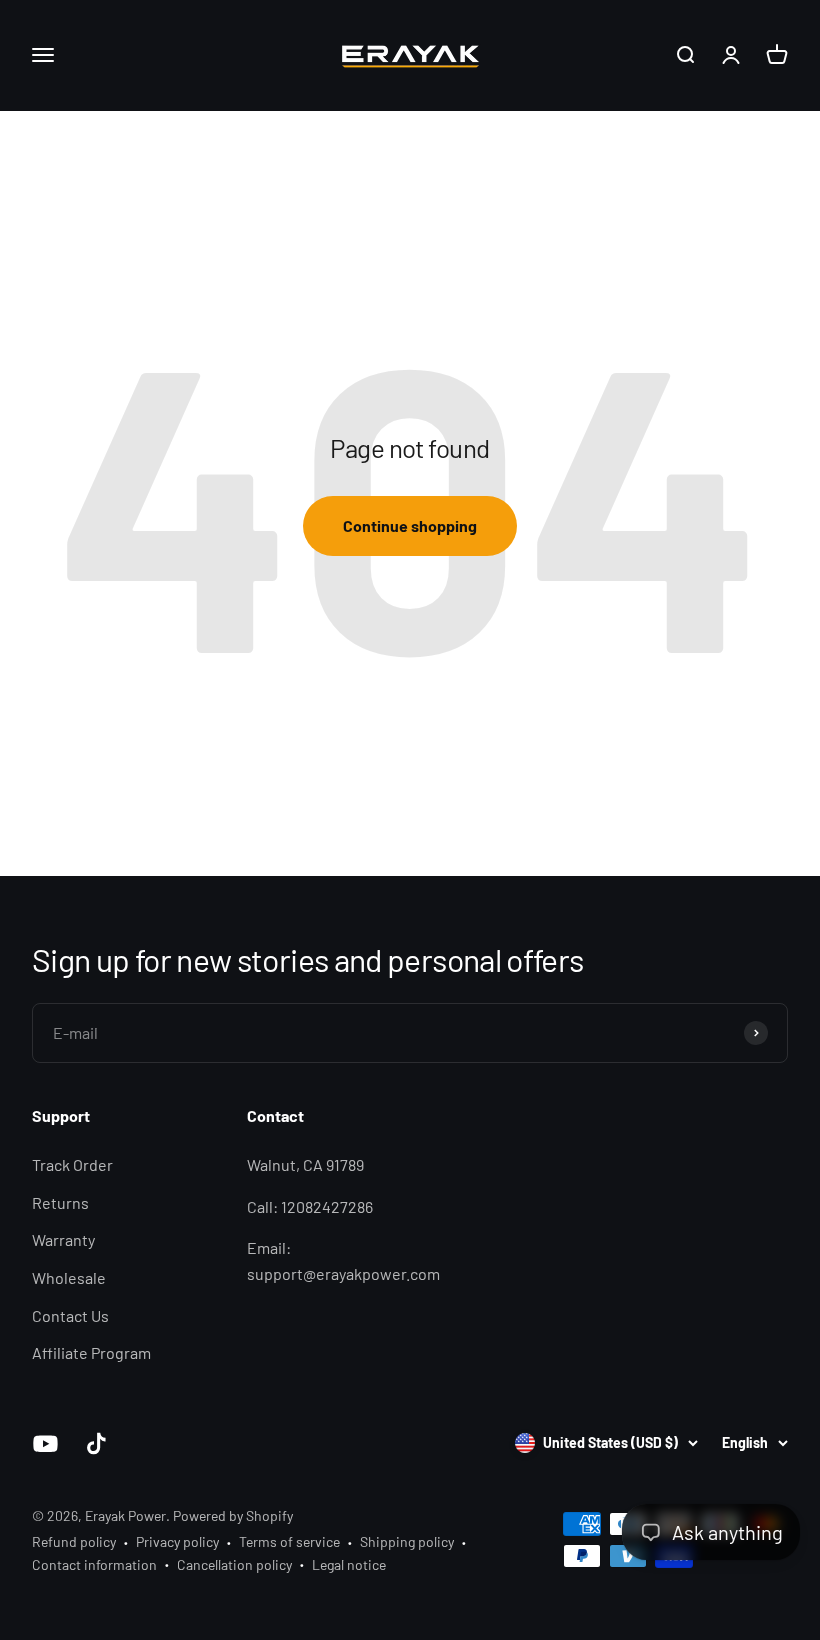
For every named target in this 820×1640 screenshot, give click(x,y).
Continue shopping (410, 525)
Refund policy (74, 1541)
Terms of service (289, 1541)
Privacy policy (177, 1541)
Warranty (63, 1239)
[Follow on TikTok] (96, 1443)
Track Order (72, 1164)
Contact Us (70, 1315)
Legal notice (349, 1564)
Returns (60, 1202)
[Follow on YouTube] (45, 1443)
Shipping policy (407, 1541)
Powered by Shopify (233, 1515)
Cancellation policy (234, 1564)
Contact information (94, 1564)
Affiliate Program (91, 1352)
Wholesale (69, 1277)
